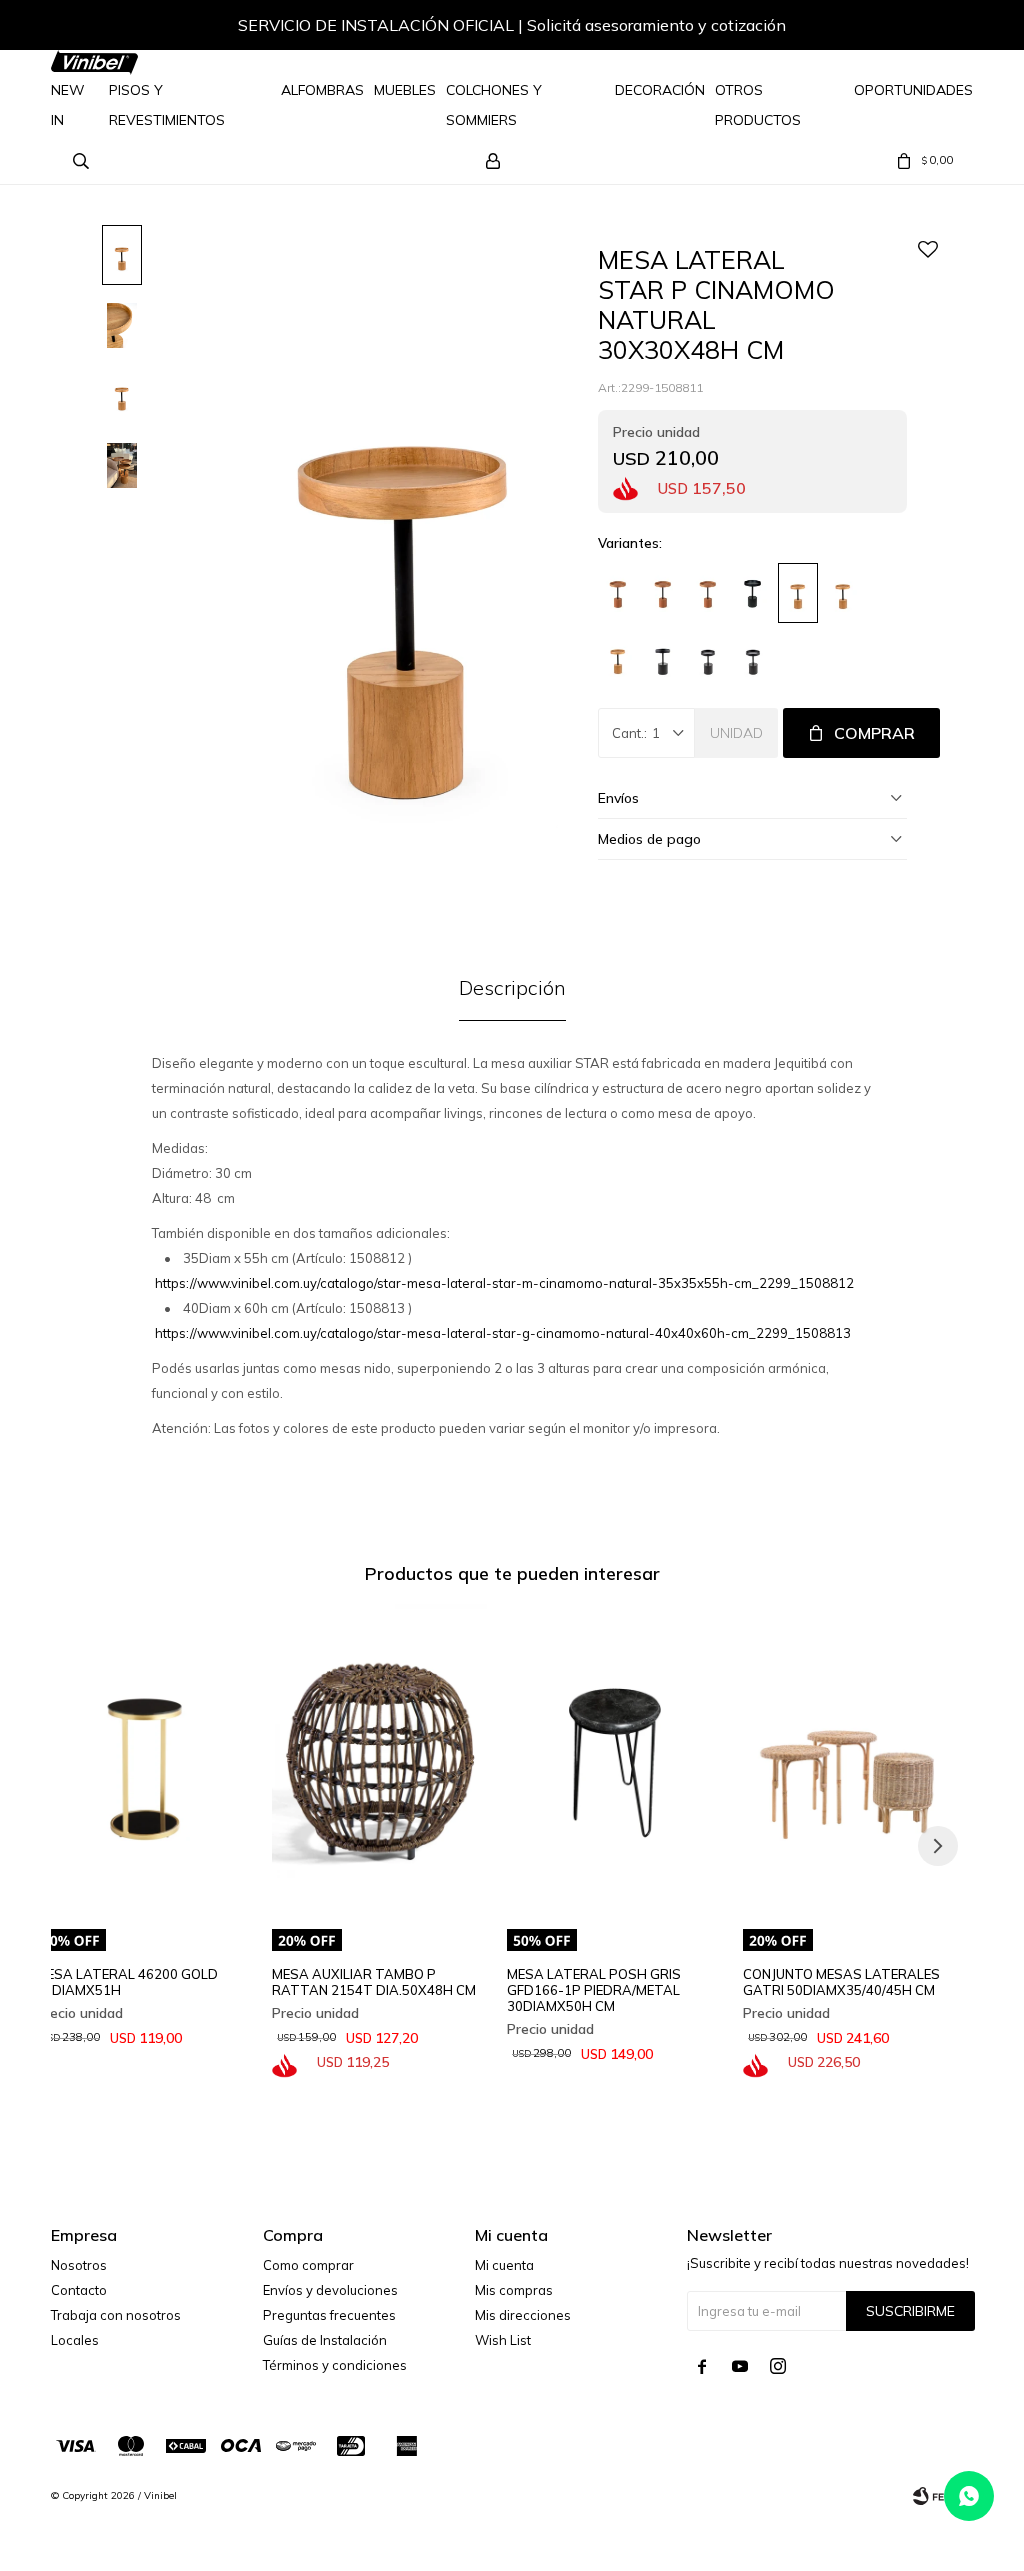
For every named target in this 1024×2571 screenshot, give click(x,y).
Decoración (660, 90)
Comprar (874, 733)
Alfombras (322, 90)
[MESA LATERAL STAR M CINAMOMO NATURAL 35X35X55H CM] (843, 593)
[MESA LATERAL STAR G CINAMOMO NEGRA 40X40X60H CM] (753, 658)
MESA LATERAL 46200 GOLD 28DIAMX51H (127, 1982)
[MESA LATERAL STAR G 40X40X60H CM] (618, 593)
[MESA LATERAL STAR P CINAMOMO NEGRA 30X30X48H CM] (663, 658)
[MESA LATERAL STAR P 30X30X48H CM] (708, 593)
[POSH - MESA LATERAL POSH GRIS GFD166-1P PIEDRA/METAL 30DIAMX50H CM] (615, 1762)
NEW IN (68, 105)
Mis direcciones (523, 2315)
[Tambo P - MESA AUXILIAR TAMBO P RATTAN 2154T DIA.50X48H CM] (380, 1762)
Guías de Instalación (325, 2340)
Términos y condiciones (335, 2365)
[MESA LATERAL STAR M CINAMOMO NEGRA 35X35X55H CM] (708, 658)
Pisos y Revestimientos (167, 105)
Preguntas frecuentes (329, 2315)
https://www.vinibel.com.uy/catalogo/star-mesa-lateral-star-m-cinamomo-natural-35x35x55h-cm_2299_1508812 (504, 1283)
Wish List (503, 2340)
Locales (75, 2340)
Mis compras (514, 2290)
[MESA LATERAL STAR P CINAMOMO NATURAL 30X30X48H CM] (798, 593)
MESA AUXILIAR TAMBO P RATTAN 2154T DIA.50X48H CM (374, 1982)
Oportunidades (913, 90)
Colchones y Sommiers (494, 105)
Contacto (79, 2290)
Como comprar (308, 2265)
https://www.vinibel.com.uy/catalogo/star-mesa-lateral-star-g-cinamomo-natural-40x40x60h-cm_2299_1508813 (503, 1333)
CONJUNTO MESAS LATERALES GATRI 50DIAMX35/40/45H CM (841, 1982)
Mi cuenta (504, 2265)
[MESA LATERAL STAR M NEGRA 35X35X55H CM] (753, 593)
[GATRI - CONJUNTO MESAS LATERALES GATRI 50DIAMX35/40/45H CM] (851, 1762)
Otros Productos (758, 105)
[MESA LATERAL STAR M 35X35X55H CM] (663, 593)
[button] (938, 28)
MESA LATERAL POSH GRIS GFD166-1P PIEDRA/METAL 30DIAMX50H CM (594, 1990)
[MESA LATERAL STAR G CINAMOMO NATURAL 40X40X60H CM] (618, 658)
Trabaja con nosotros (116, 2315)
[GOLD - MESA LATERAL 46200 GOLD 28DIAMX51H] (144, 1762)
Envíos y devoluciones (330, 2290)
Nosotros (79, 2265)
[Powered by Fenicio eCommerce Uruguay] (943, 2496)
